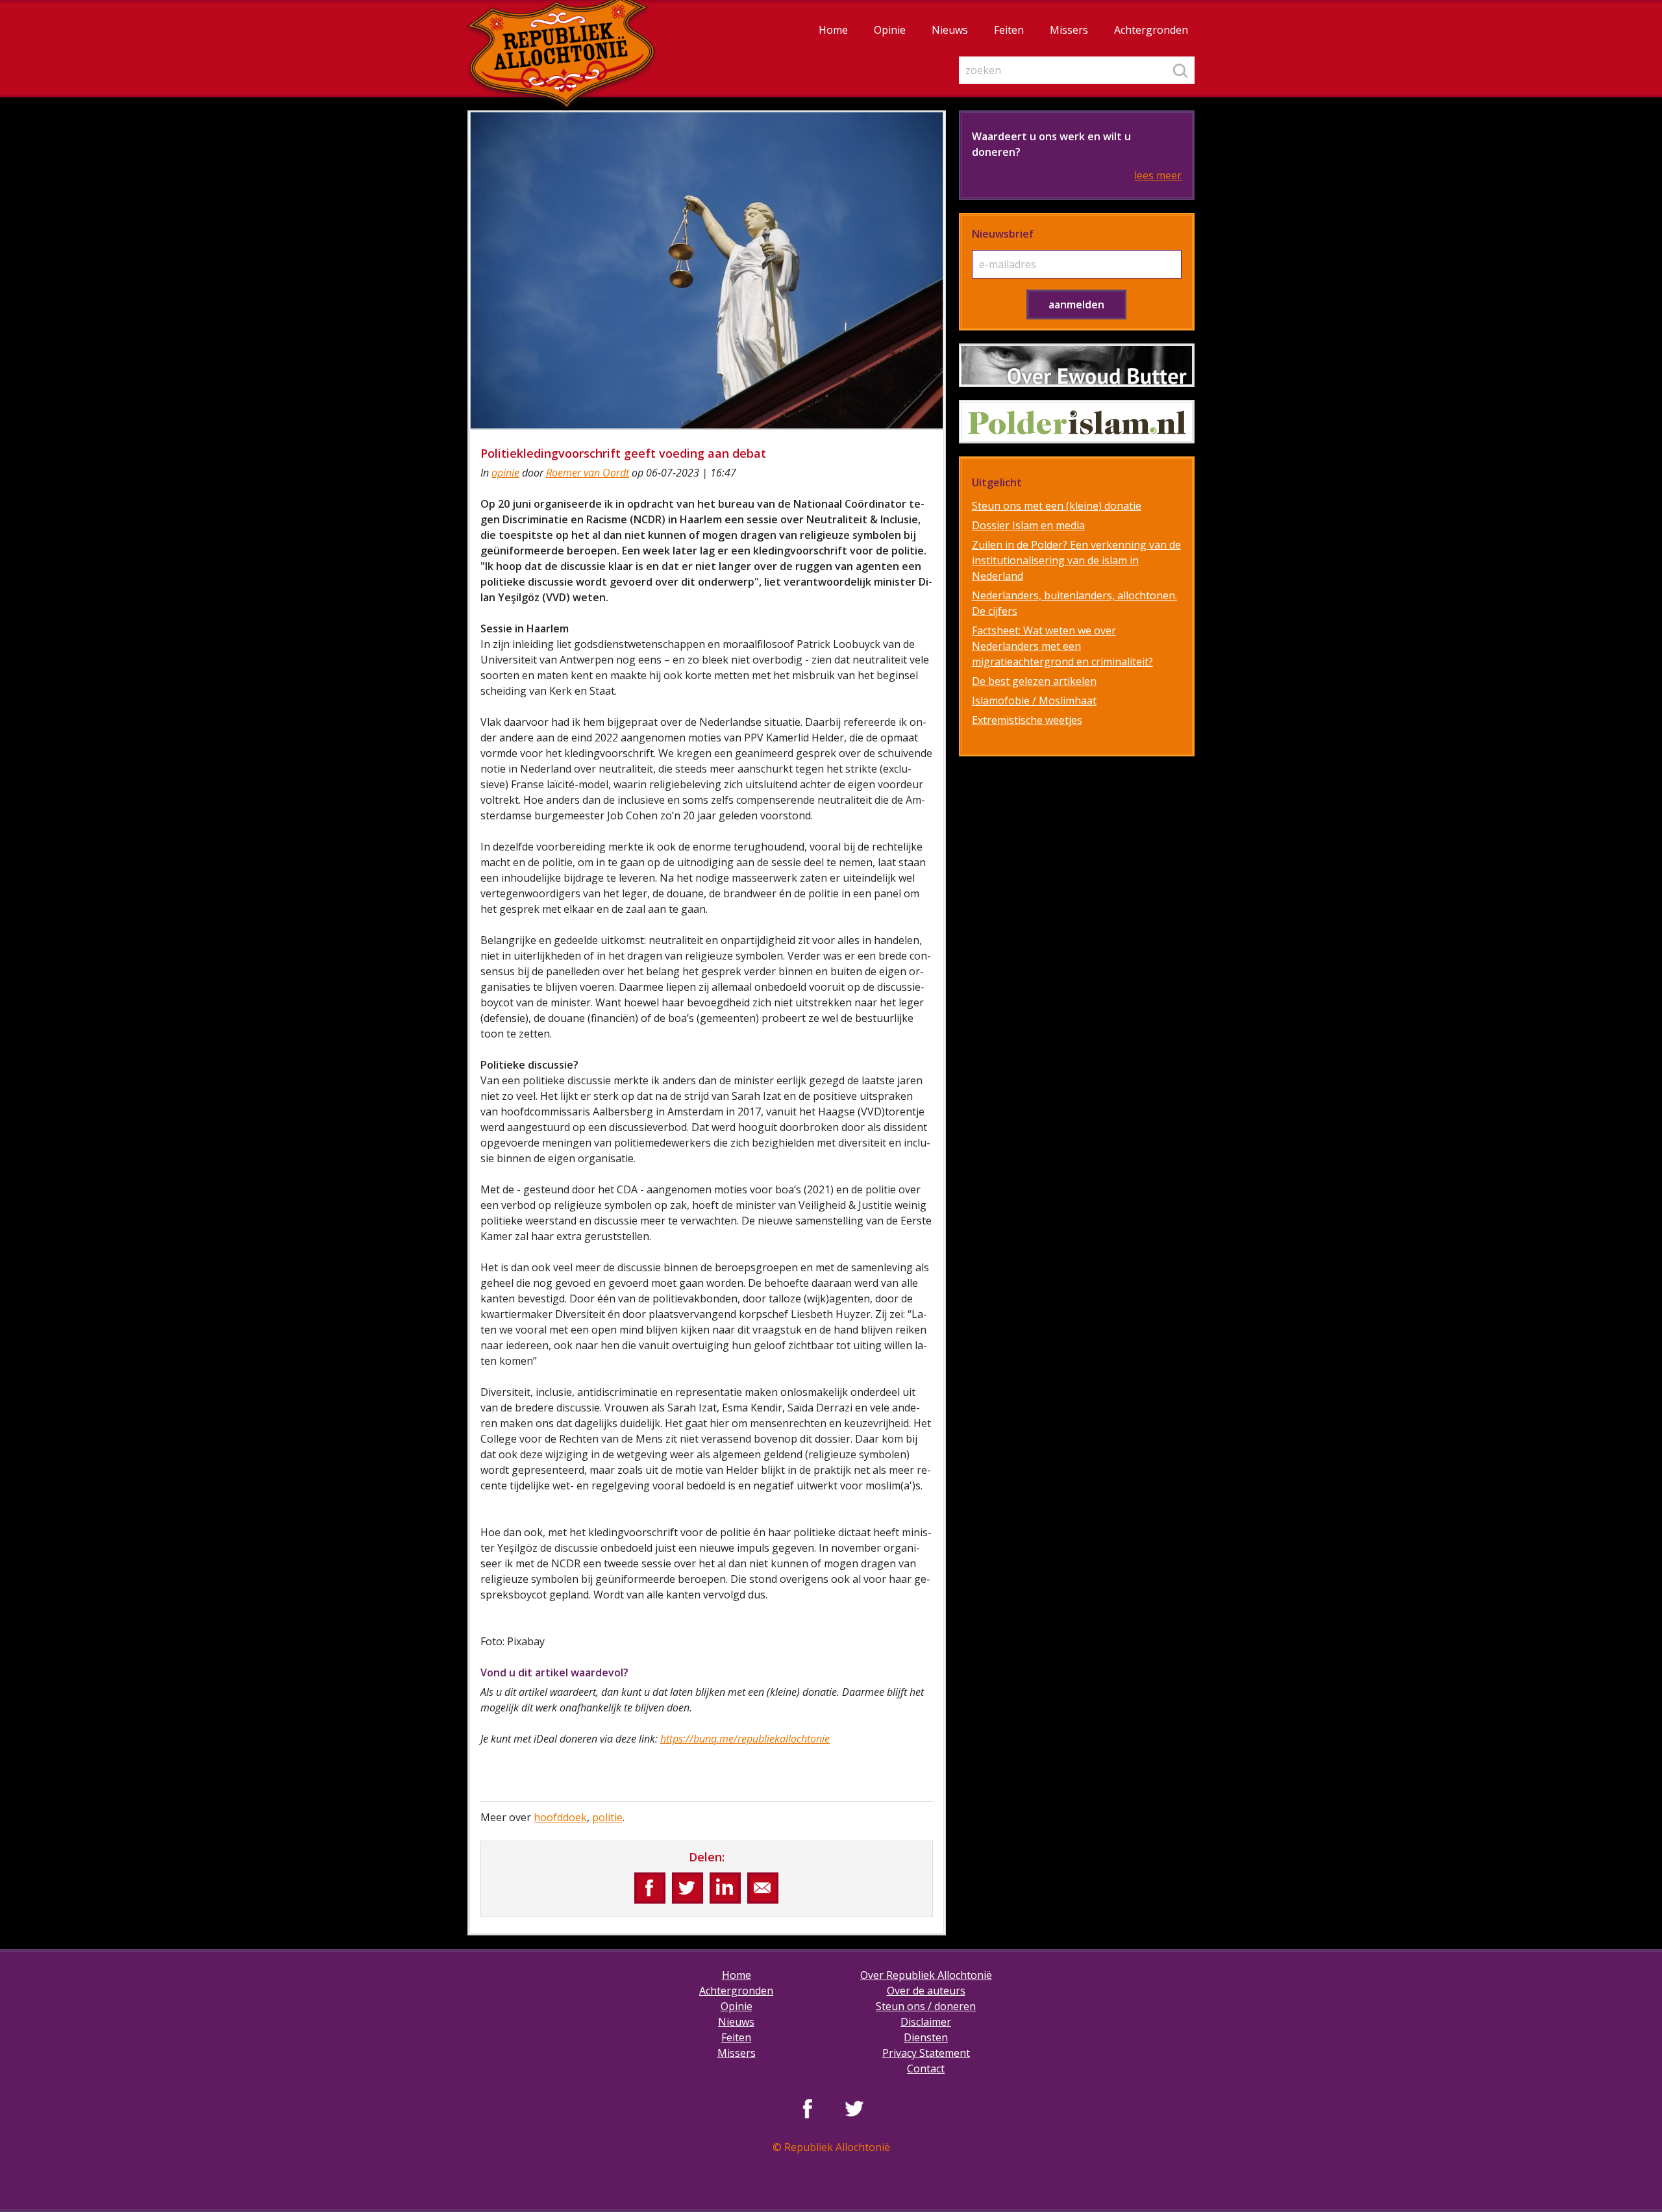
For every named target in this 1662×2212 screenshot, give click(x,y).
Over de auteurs (926, 1991)
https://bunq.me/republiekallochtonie (745, 1739)
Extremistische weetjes (1027, 720)
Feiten (1009, 30)
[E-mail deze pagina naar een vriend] (763, 1888)
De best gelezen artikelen (1034, 681)
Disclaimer (926, 2022)
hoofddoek (560, 1817)
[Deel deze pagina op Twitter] (688, 1888)
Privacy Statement (926, 2053)
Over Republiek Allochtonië (926, 1975)
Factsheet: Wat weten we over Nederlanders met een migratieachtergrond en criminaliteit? (1062, 646)
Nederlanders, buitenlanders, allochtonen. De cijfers (1074, 603)
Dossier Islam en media (1028, 525)
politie (607, 1817)
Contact (926, 2069)
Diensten (926, 2037)
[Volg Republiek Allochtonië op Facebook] (808, 2108)
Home (833, 30)
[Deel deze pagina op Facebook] (650, 1888)
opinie (505, 473)
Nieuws (950, 30)
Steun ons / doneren (926, 2006)
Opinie (890, 30)
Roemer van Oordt (588, 473)
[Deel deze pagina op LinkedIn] (725, 1888)
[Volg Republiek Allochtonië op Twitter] (854, 2108)
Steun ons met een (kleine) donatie (1057, 506)
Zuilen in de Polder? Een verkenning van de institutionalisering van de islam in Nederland (1076, 560)
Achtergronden (1151, 30)
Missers (1069, 30)
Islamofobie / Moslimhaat (1034, 701)
